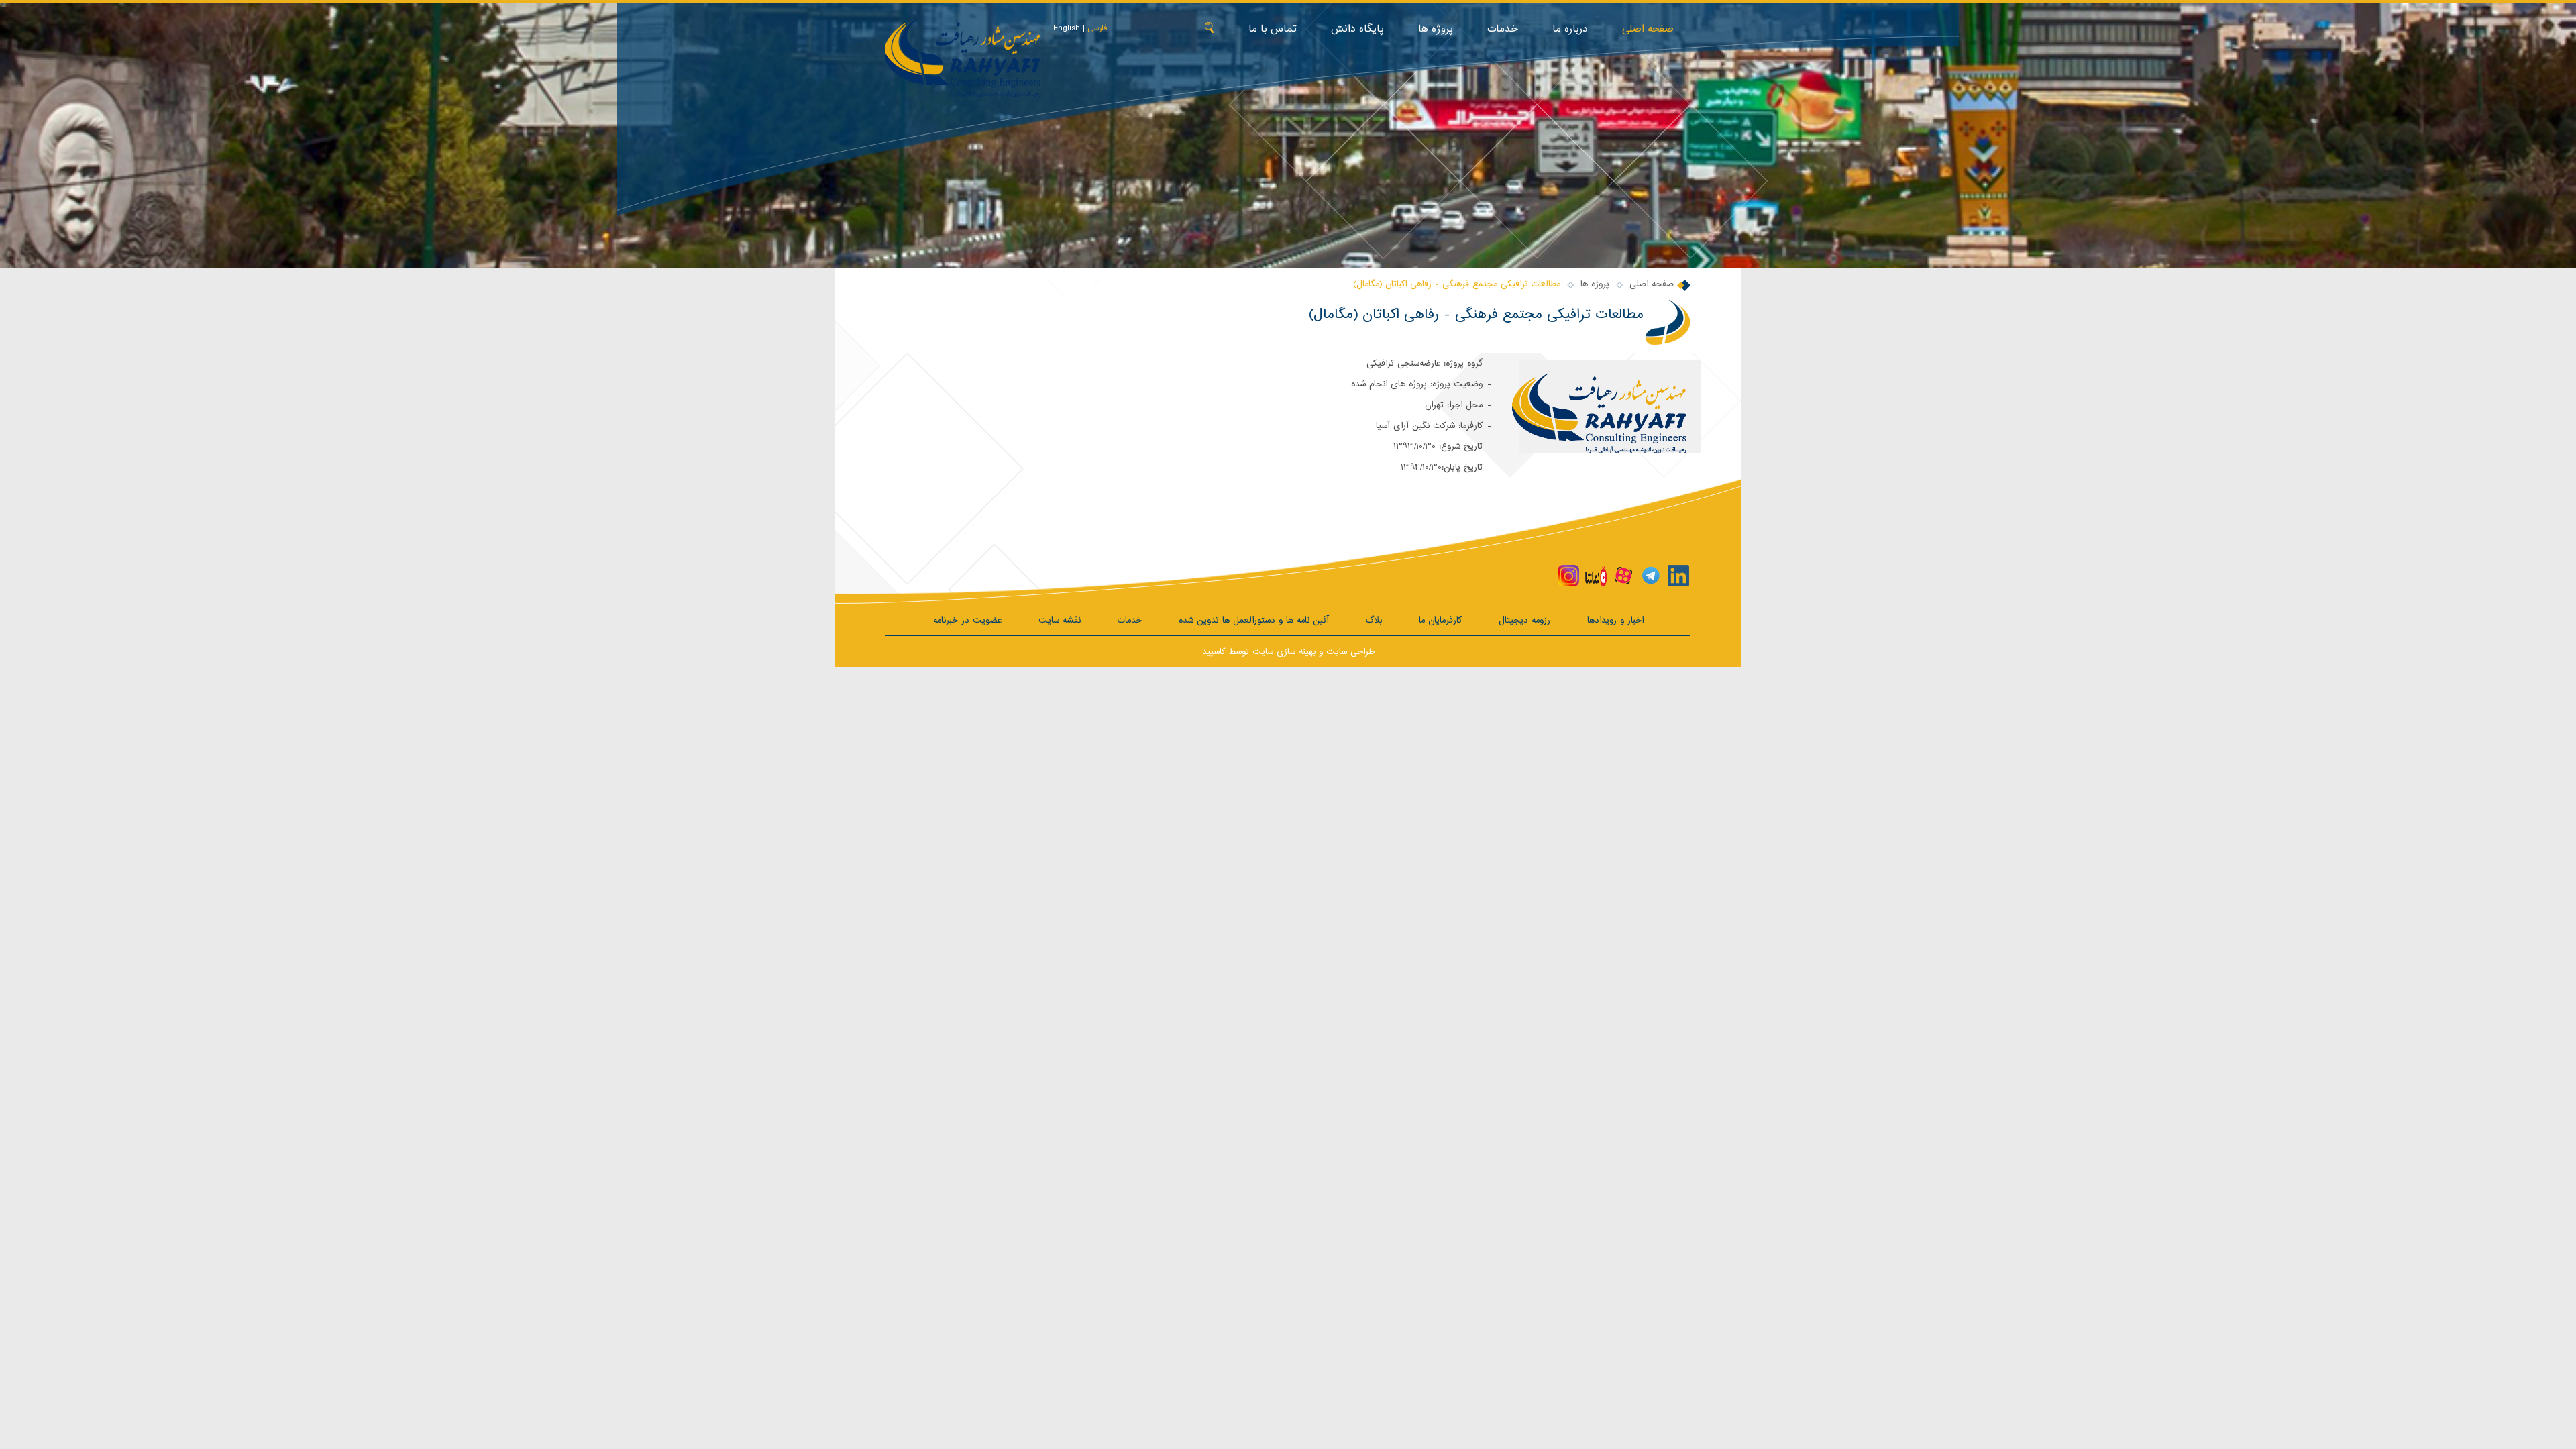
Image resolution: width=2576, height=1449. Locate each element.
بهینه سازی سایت (1284, 652)
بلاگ (1374, 620)
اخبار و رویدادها (1615, 620)
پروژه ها (1436, 29)
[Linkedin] (1678, 576)
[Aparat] (1623, 576)
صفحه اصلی (1648, 29)
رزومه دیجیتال (1524, 620)
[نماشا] (1596, 576)
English (1067, 28)
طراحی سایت (1350, 652)
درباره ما (1570, 29)
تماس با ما (1273, 29)
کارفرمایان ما (1440, 620)
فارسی (1097, 28)
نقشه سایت (1060, 620)
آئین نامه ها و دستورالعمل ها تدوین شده (1254, 620)
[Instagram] (1568, 576)
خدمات (1503, 29)
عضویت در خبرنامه (967, 620)
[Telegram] (1651, 576)
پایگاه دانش (1357, 29)
